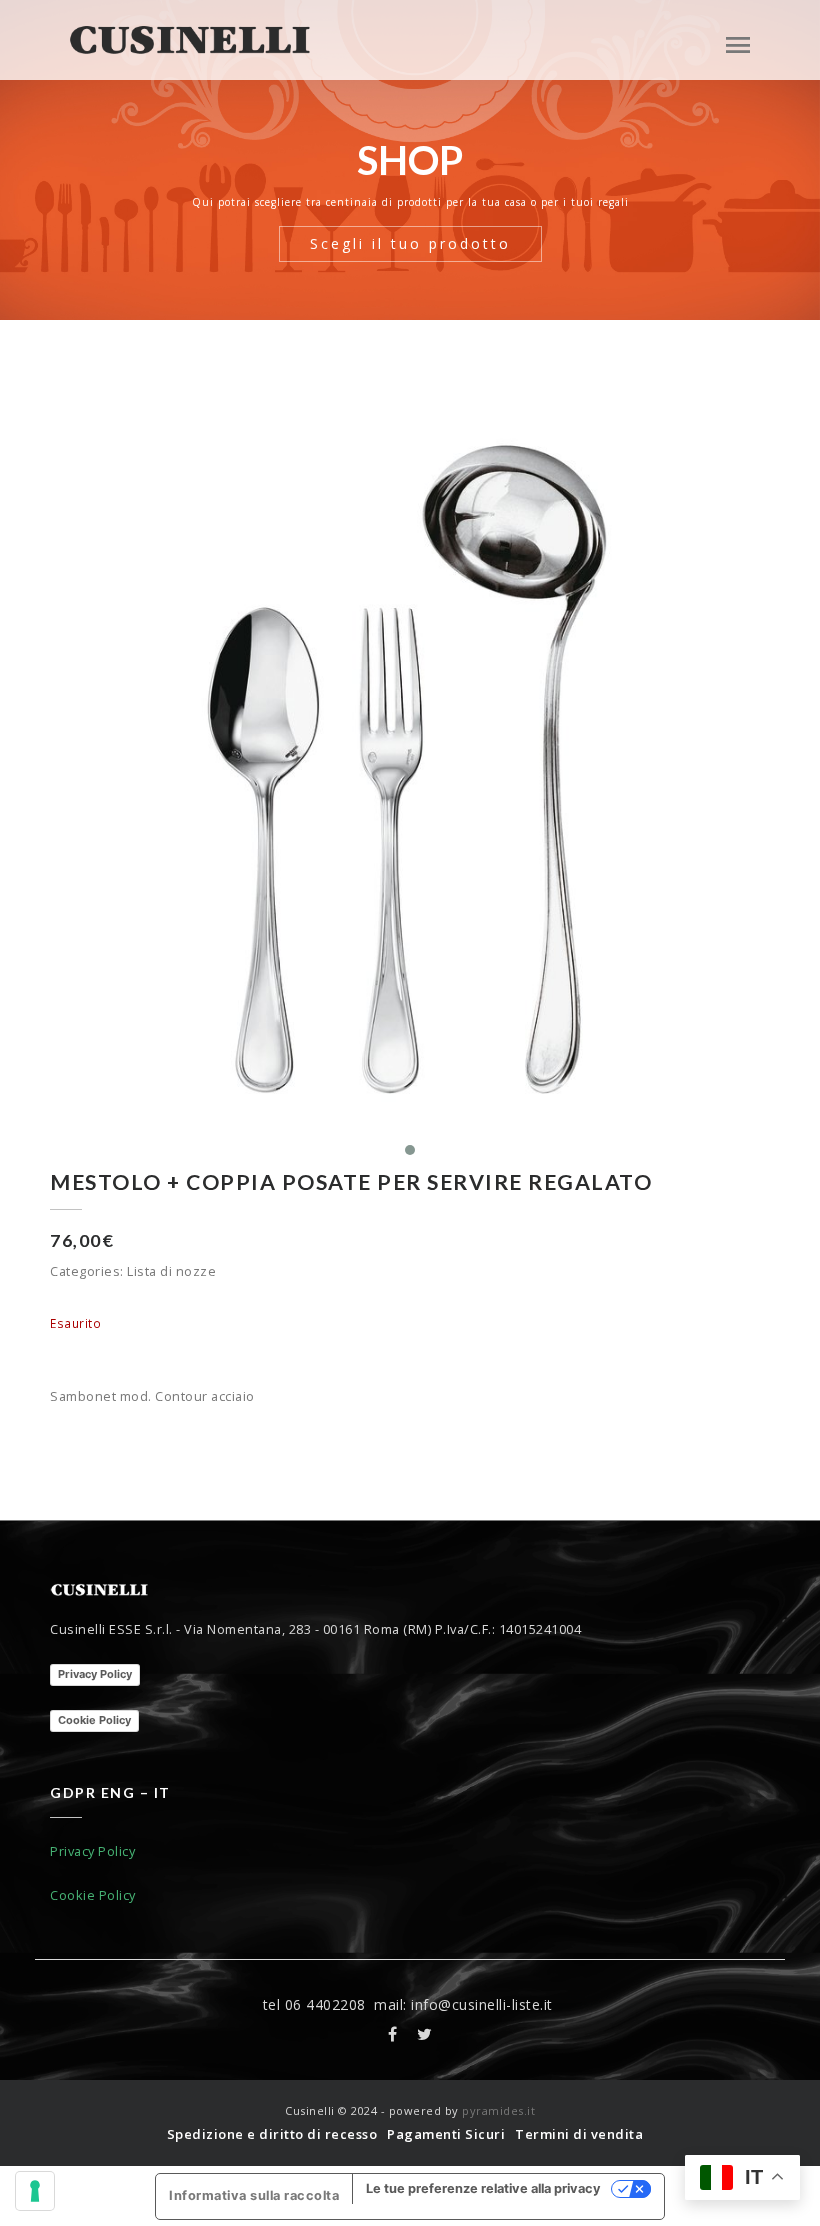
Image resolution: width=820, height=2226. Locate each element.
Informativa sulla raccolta (254, 2195)
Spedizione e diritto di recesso (272, 2134)
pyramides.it (498, 2110)
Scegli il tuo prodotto (410, 243)
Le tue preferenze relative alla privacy (483, 2188)
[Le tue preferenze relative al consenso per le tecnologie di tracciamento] (35, 2191)
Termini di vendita (579, 2134)
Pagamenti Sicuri (446, 2134)
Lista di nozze (171, 1271)
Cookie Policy (94, 1720)
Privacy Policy (95, 1674)
